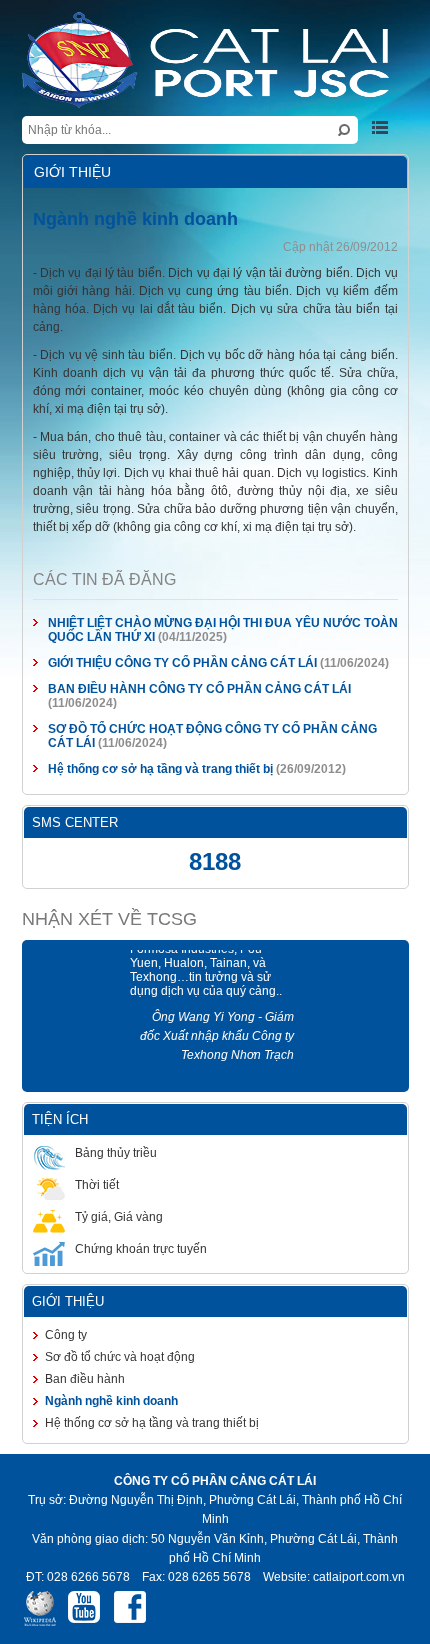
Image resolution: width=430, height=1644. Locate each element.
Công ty (53, 1303)
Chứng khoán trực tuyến (128, 1217)
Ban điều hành (72, 1347)
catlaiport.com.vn (358, 1526)
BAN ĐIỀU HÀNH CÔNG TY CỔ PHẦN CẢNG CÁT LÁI (186, 671)
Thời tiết (84, 1153)
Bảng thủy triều (103, 1121)
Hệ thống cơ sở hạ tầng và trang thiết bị (147, 737)
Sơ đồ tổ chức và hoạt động (107, 1325)
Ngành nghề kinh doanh (98, 1369)
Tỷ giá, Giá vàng (106, 1185)
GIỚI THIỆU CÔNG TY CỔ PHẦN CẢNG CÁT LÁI (169, 645)
